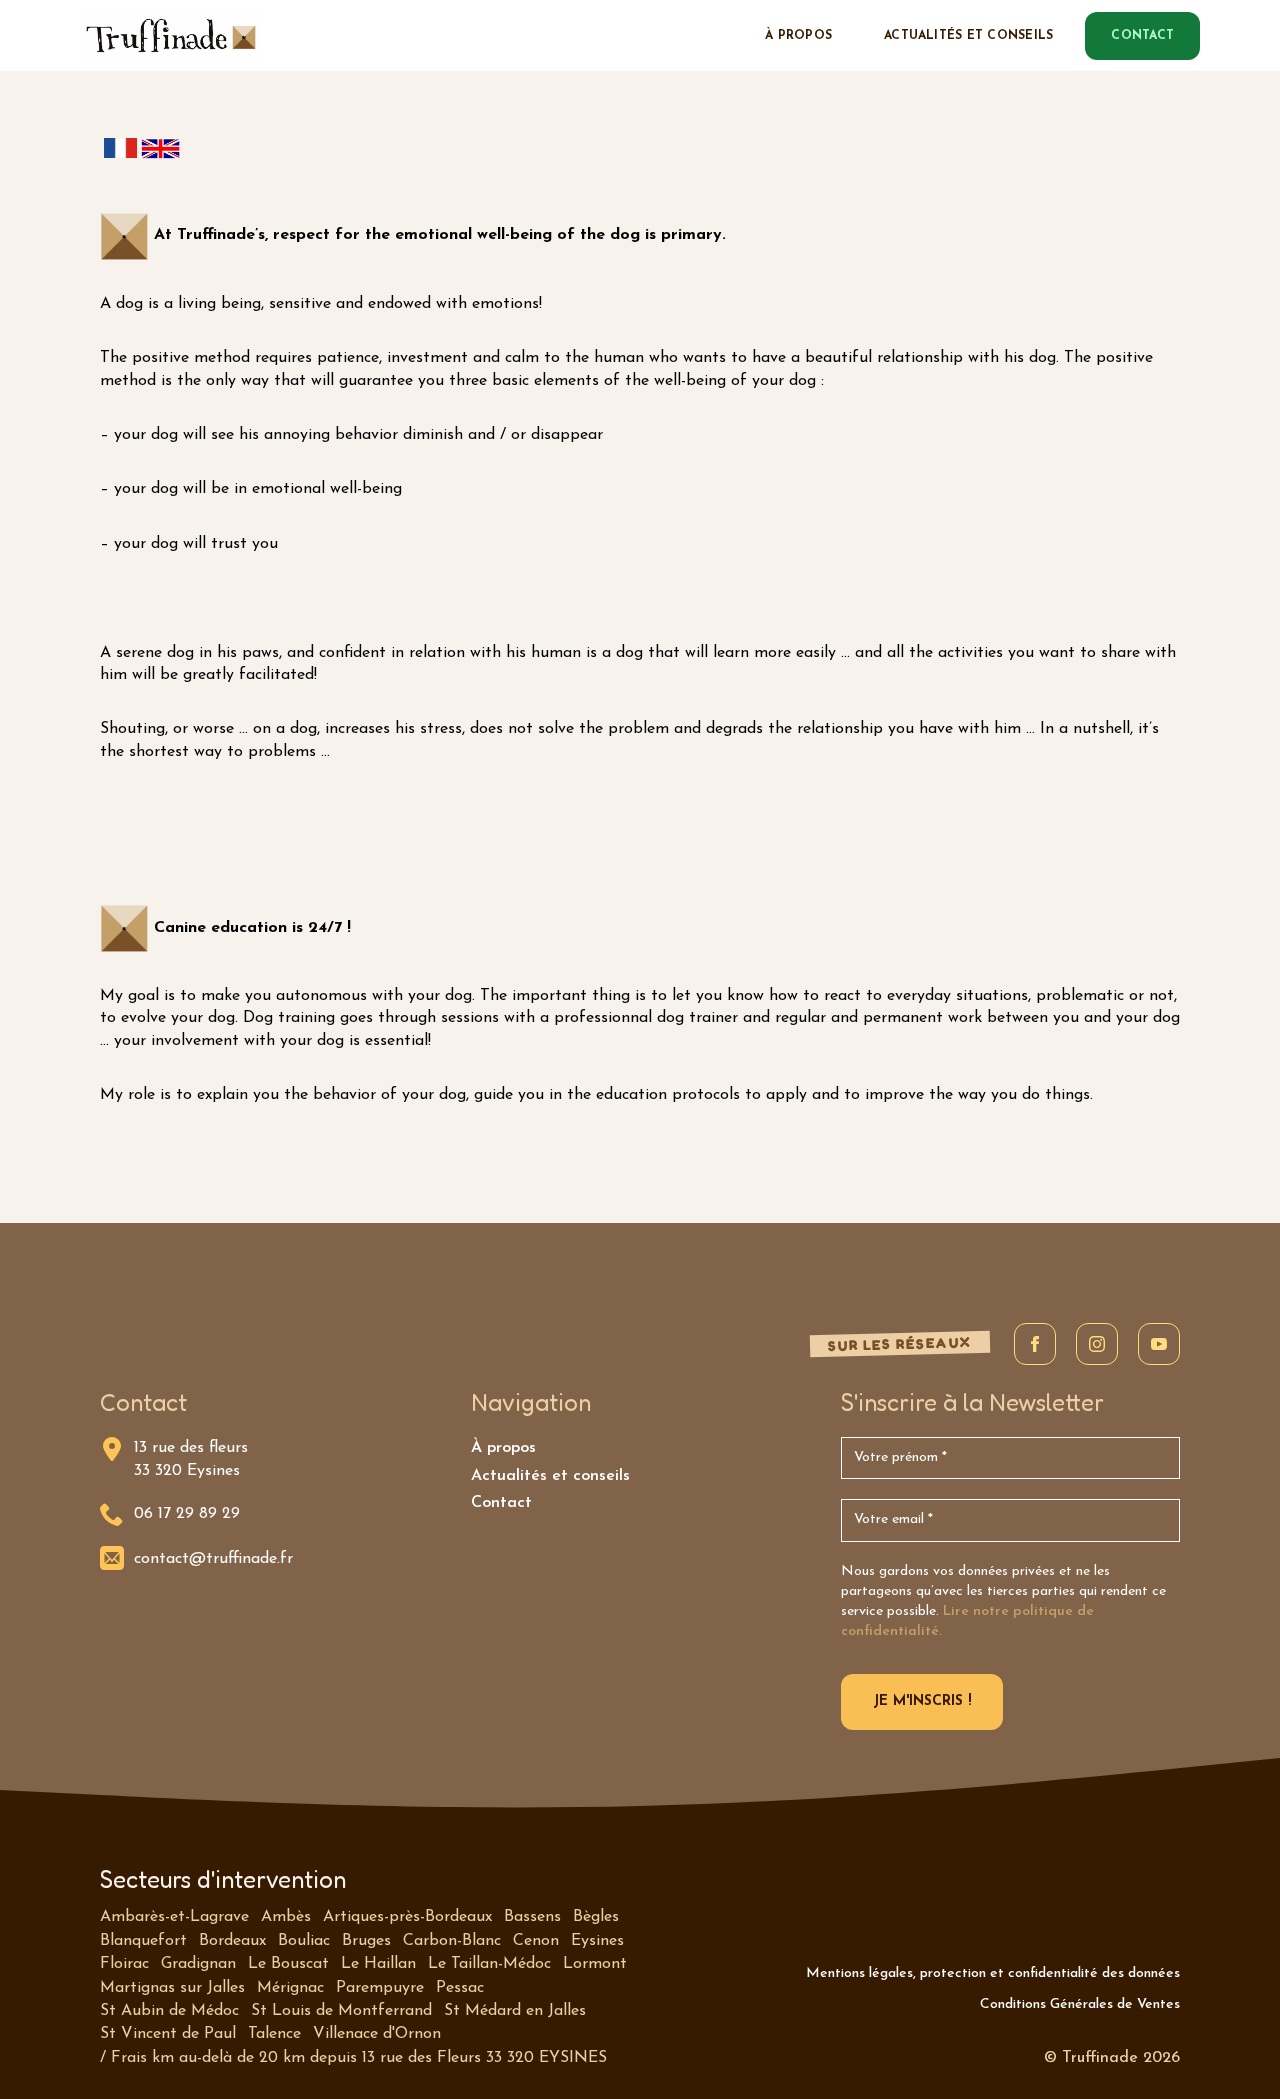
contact (1142, 36)
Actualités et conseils (968, 36)
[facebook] (1035, 1344)
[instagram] (1097, 1344)
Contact (501, 1503)
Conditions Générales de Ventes (1080, 2004)
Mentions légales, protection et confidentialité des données (993, 1973)
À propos (798, 36)
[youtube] (1159, 1344)
